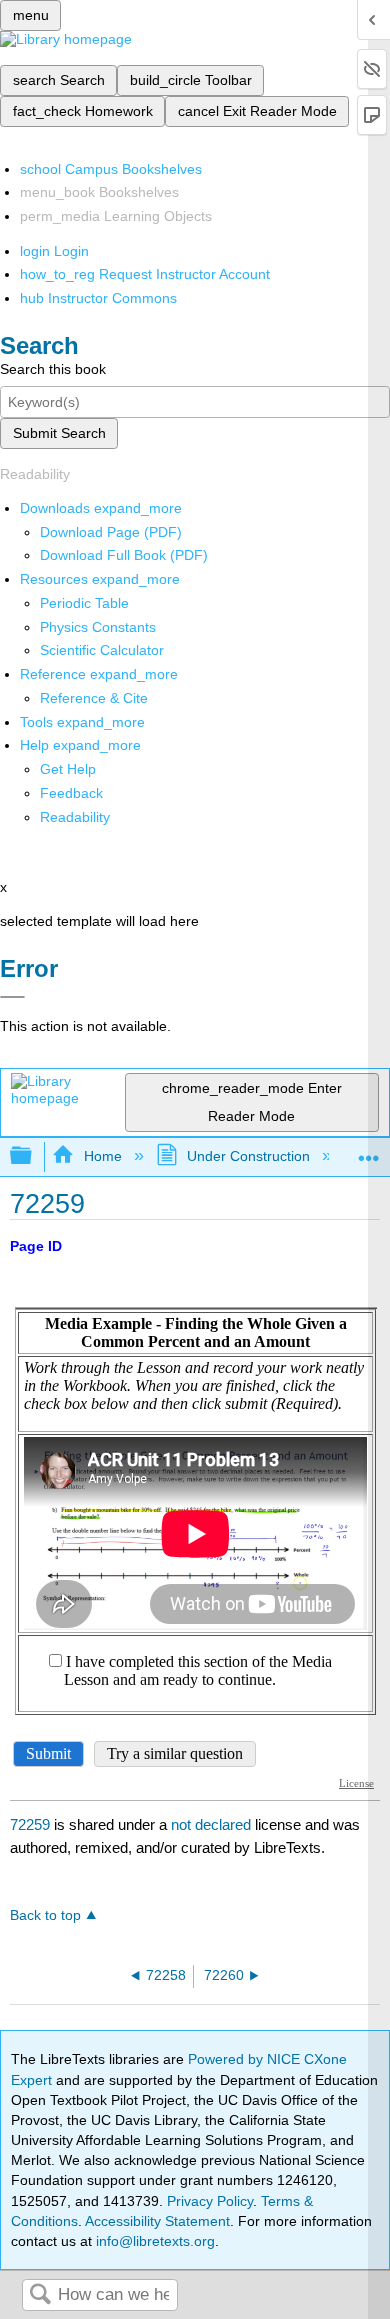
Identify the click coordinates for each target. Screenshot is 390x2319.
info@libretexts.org (153, 2241)
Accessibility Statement (157, 2221)
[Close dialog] (12, 997)
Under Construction (248, 1156)
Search (40, 2295)
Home (102, 1156)
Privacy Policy (210, 2201)
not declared (213, 1824)
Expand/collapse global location (369, 1150)
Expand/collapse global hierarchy (34, 1156)
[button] (71, 793)
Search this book (53, 369)
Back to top (45, 1915)
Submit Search (59, 433)
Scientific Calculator (102, 650)
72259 (30, 1824)
